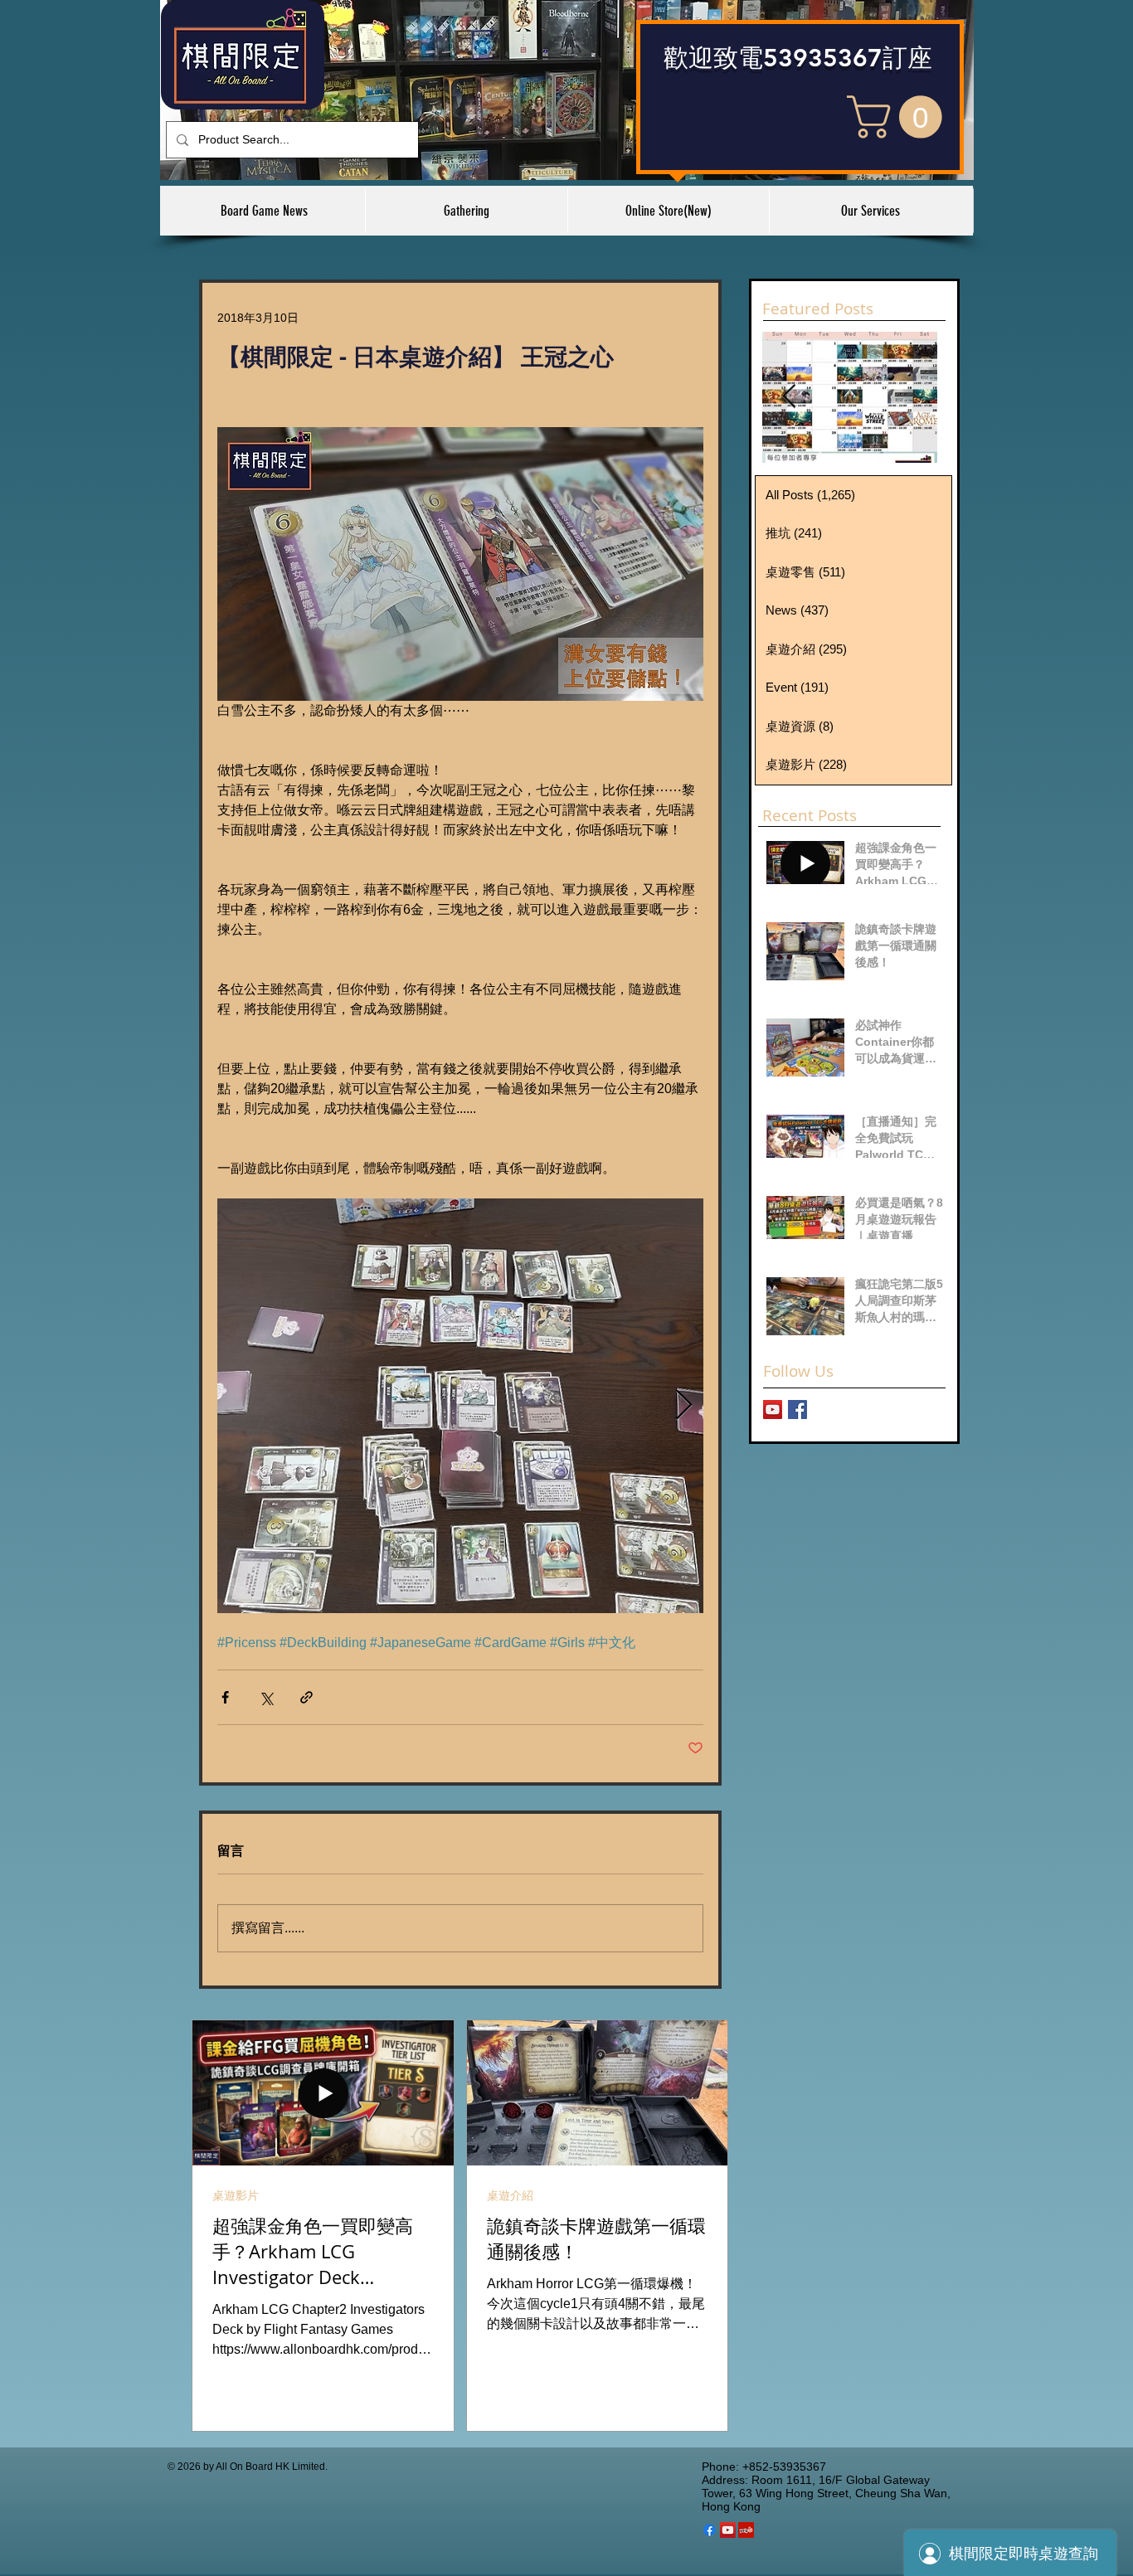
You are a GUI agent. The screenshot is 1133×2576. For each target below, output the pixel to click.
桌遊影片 (236, 2195)
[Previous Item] (789, 397)
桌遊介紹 (510, 2195)
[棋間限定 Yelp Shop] (746, 2530)
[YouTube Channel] (773, 1410)
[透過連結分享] (306, 1697)
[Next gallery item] (684, 1405)
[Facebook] (710, 2530)
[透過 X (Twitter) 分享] (266, 1697)
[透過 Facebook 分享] (225, 1697)
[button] (900, 117)
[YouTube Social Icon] (728, 2530)
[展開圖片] (460, 1406)
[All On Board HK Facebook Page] (797, 1410)
